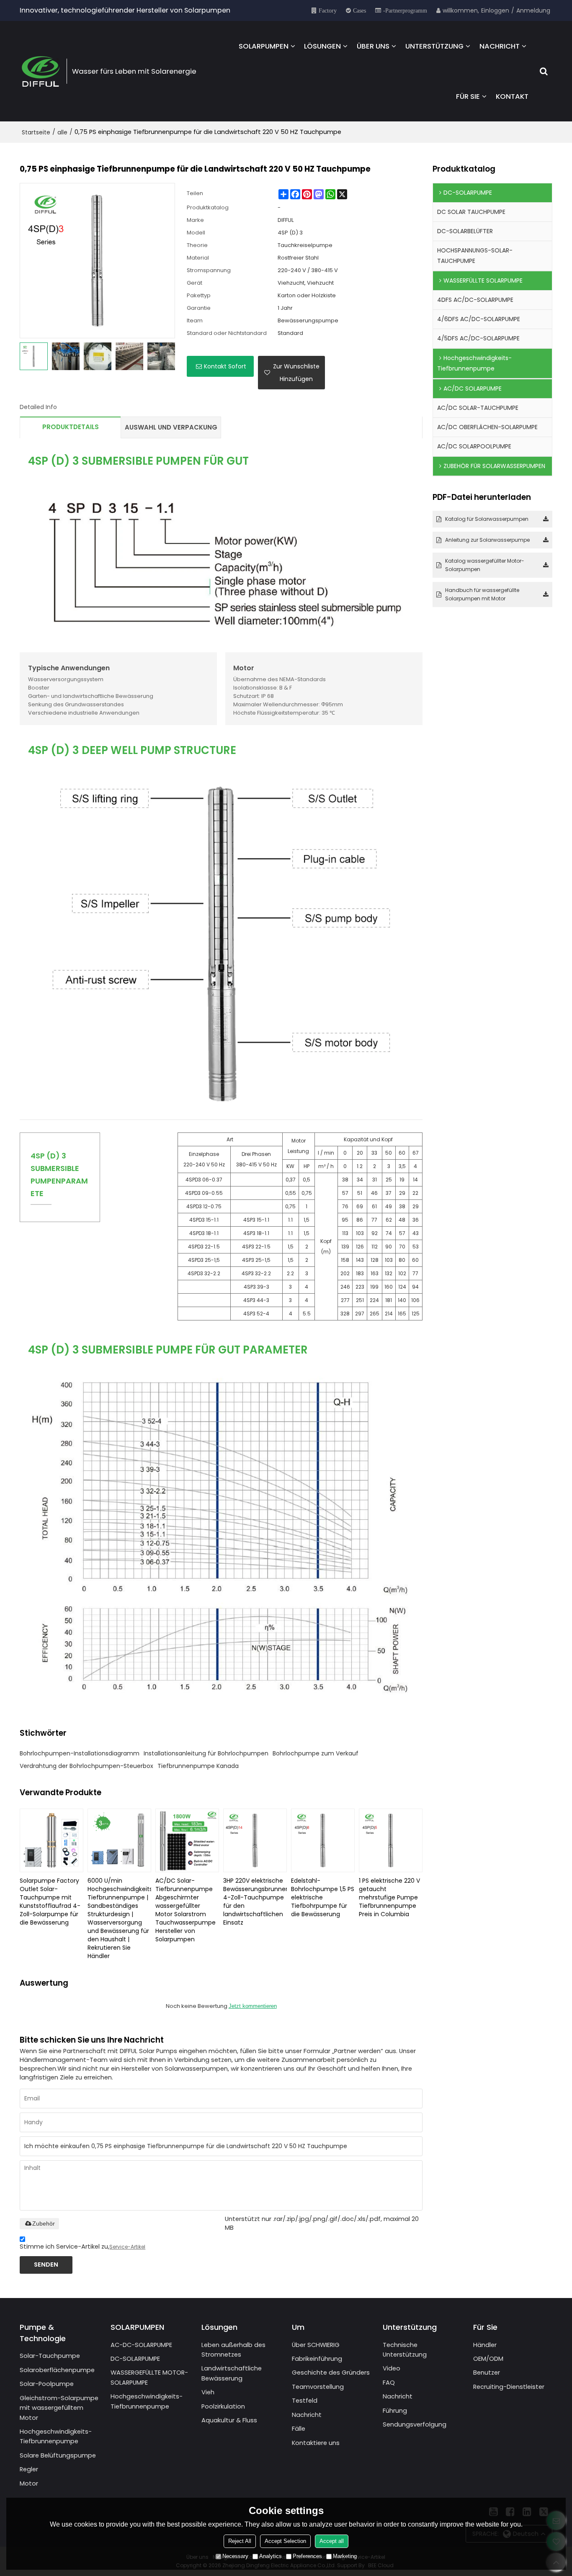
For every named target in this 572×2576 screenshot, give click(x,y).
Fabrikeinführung (317, 2359)
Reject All (240, 2541)
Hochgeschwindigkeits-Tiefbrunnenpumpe (56, 2436)
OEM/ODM (488, 2359)
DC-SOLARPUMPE (135, 2359)
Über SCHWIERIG (316, 2345)
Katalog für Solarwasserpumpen (487, 519)
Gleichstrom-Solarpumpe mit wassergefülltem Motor (59, 2408)
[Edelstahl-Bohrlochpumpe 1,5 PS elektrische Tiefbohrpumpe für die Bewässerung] (323, 1840)
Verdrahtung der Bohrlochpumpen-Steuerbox (86, 1766)
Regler (29, 2469)
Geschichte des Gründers (331, 2373)
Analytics (271, 2556)
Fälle (299, 2429)
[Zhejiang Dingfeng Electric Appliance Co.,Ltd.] (41, 71)
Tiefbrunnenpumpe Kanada (198, 1766)
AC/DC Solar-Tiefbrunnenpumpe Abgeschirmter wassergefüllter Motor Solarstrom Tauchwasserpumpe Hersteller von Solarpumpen (186, 1910)
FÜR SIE (468, 96)
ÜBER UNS (373, 46)
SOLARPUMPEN (264, 46)
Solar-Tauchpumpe (50, 2356)
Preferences (307, 2556)
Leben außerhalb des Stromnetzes (233, 2350)
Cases (359, 10)
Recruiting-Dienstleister (509, 2387)
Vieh (208, 2392)
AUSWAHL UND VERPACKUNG (171, 427)
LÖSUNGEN (322, 46)
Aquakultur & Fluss (229, 2420)
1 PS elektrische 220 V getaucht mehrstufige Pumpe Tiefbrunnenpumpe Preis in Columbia (389, 1897)
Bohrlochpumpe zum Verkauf (316, 1753)
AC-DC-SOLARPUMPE (141, 2345)
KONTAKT (512, 96)
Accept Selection (285, 2541)
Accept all (332, 2541)
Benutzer (487, 2373)
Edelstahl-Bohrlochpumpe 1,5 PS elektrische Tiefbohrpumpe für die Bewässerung (323, 1897)
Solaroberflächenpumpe (57, 2370)
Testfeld (305, 2401)
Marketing (345, 2556)
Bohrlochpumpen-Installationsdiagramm (80, 1753)
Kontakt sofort (225, 366)
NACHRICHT (500, 46)
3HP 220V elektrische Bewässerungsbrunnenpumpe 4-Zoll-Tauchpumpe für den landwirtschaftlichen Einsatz (255, 1902)
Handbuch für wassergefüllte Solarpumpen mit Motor (482, 594)
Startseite (36, 132)
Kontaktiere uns (316, 2443)
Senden (46, 2265)
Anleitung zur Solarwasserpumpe (487, 540)
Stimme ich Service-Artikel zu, (82, 2247)
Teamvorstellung (318, 2387)
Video (392, 2368)
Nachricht (307, 2415)
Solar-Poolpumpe (47, 2384)
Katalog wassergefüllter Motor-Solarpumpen (485, 565)
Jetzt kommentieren (253, 2006)
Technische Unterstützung (405, 2350)
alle (62, 132)
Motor (29, 2483)
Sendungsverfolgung (415, 2424)
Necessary (235, 2556)
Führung (395, 2411)
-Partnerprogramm (405, 10)
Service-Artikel (127, 2247)
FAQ (389, 2383)
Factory (328, 10)
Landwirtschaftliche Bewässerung (232, 2373)
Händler (485, 2345)
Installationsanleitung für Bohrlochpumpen (206, 1753)
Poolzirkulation (223, 2406)
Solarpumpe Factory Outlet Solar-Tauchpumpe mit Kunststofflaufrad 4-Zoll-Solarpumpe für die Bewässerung (50, 1902)
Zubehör (44, 2223)
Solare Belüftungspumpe (58, 2455)
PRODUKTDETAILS (71, 427)
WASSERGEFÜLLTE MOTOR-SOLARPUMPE (149, 2377)
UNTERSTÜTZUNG (434, 46)
